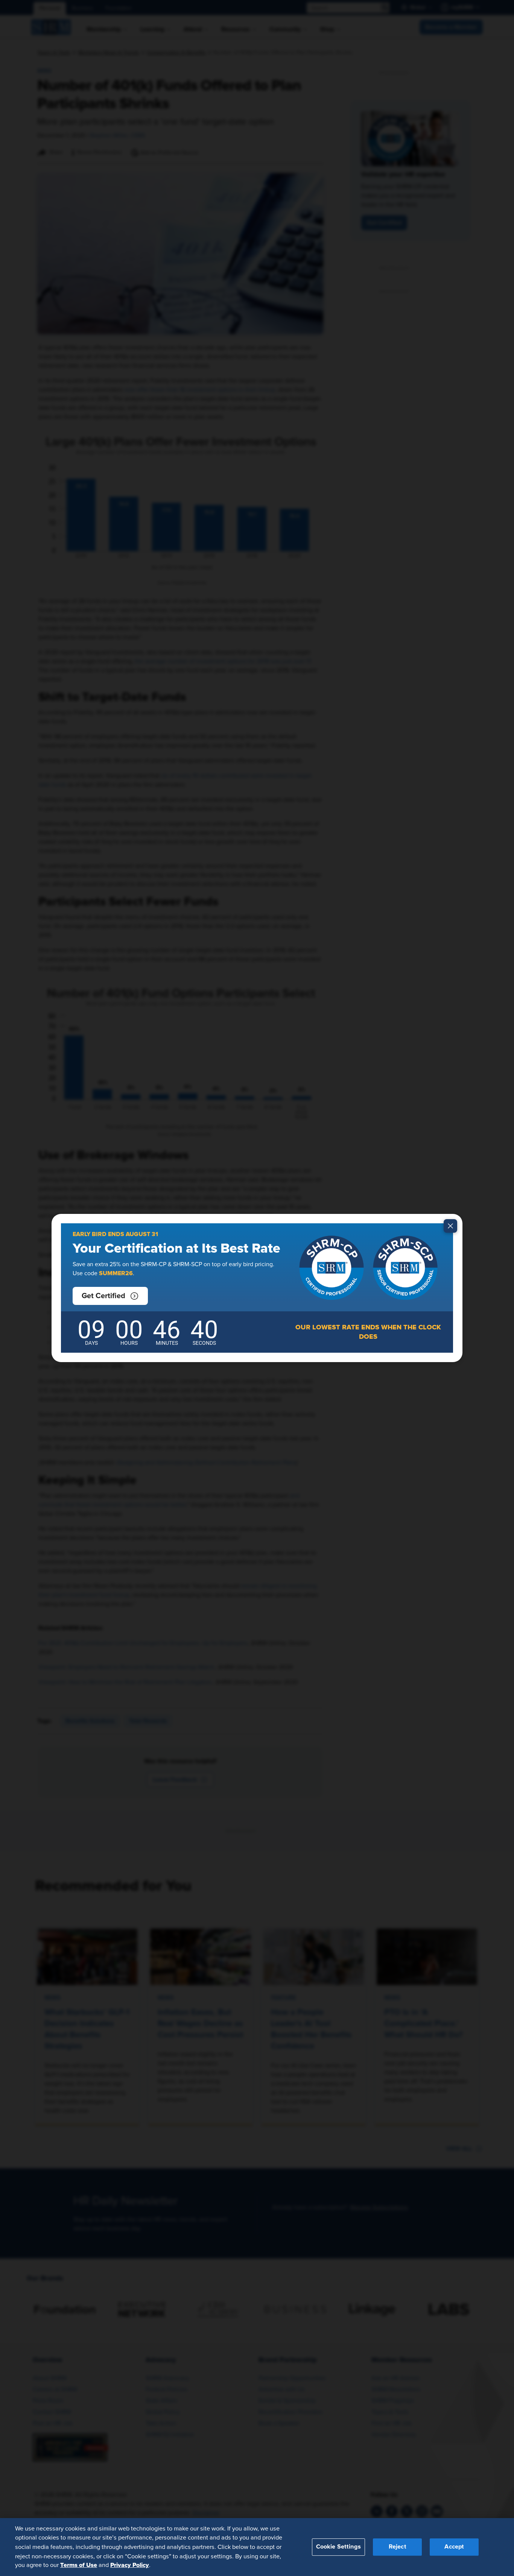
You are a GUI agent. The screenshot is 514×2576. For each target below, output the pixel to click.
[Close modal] (450, 1226)
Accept (454, 2547)
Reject (398, 2547)
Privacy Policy (130, 2565)
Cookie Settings (338, 2547)
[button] (110, 1296)
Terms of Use (79, 2565)
